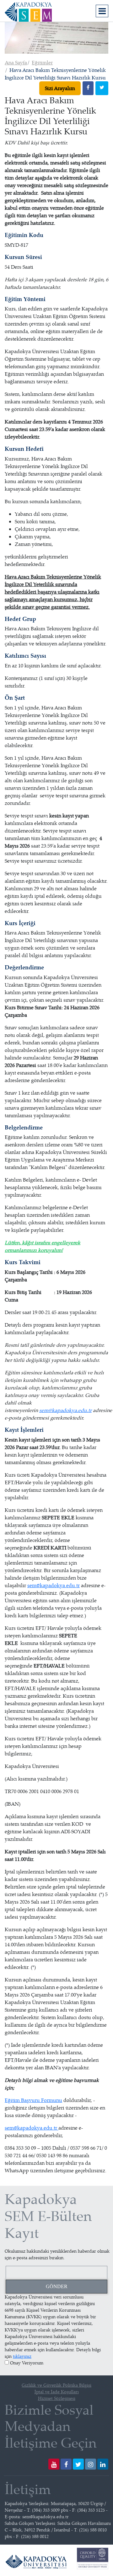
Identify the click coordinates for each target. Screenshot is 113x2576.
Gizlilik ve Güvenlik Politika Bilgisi (56, 2385)
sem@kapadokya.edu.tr (65, 1410)
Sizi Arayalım (60, 88)
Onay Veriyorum (27, 2363)
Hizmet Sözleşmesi (57, 2398)
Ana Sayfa (16, 62)
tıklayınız (22, 2356)
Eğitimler (42, 62)
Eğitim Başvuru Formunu (33, 2100)
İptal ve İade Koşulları (57, 2392)
